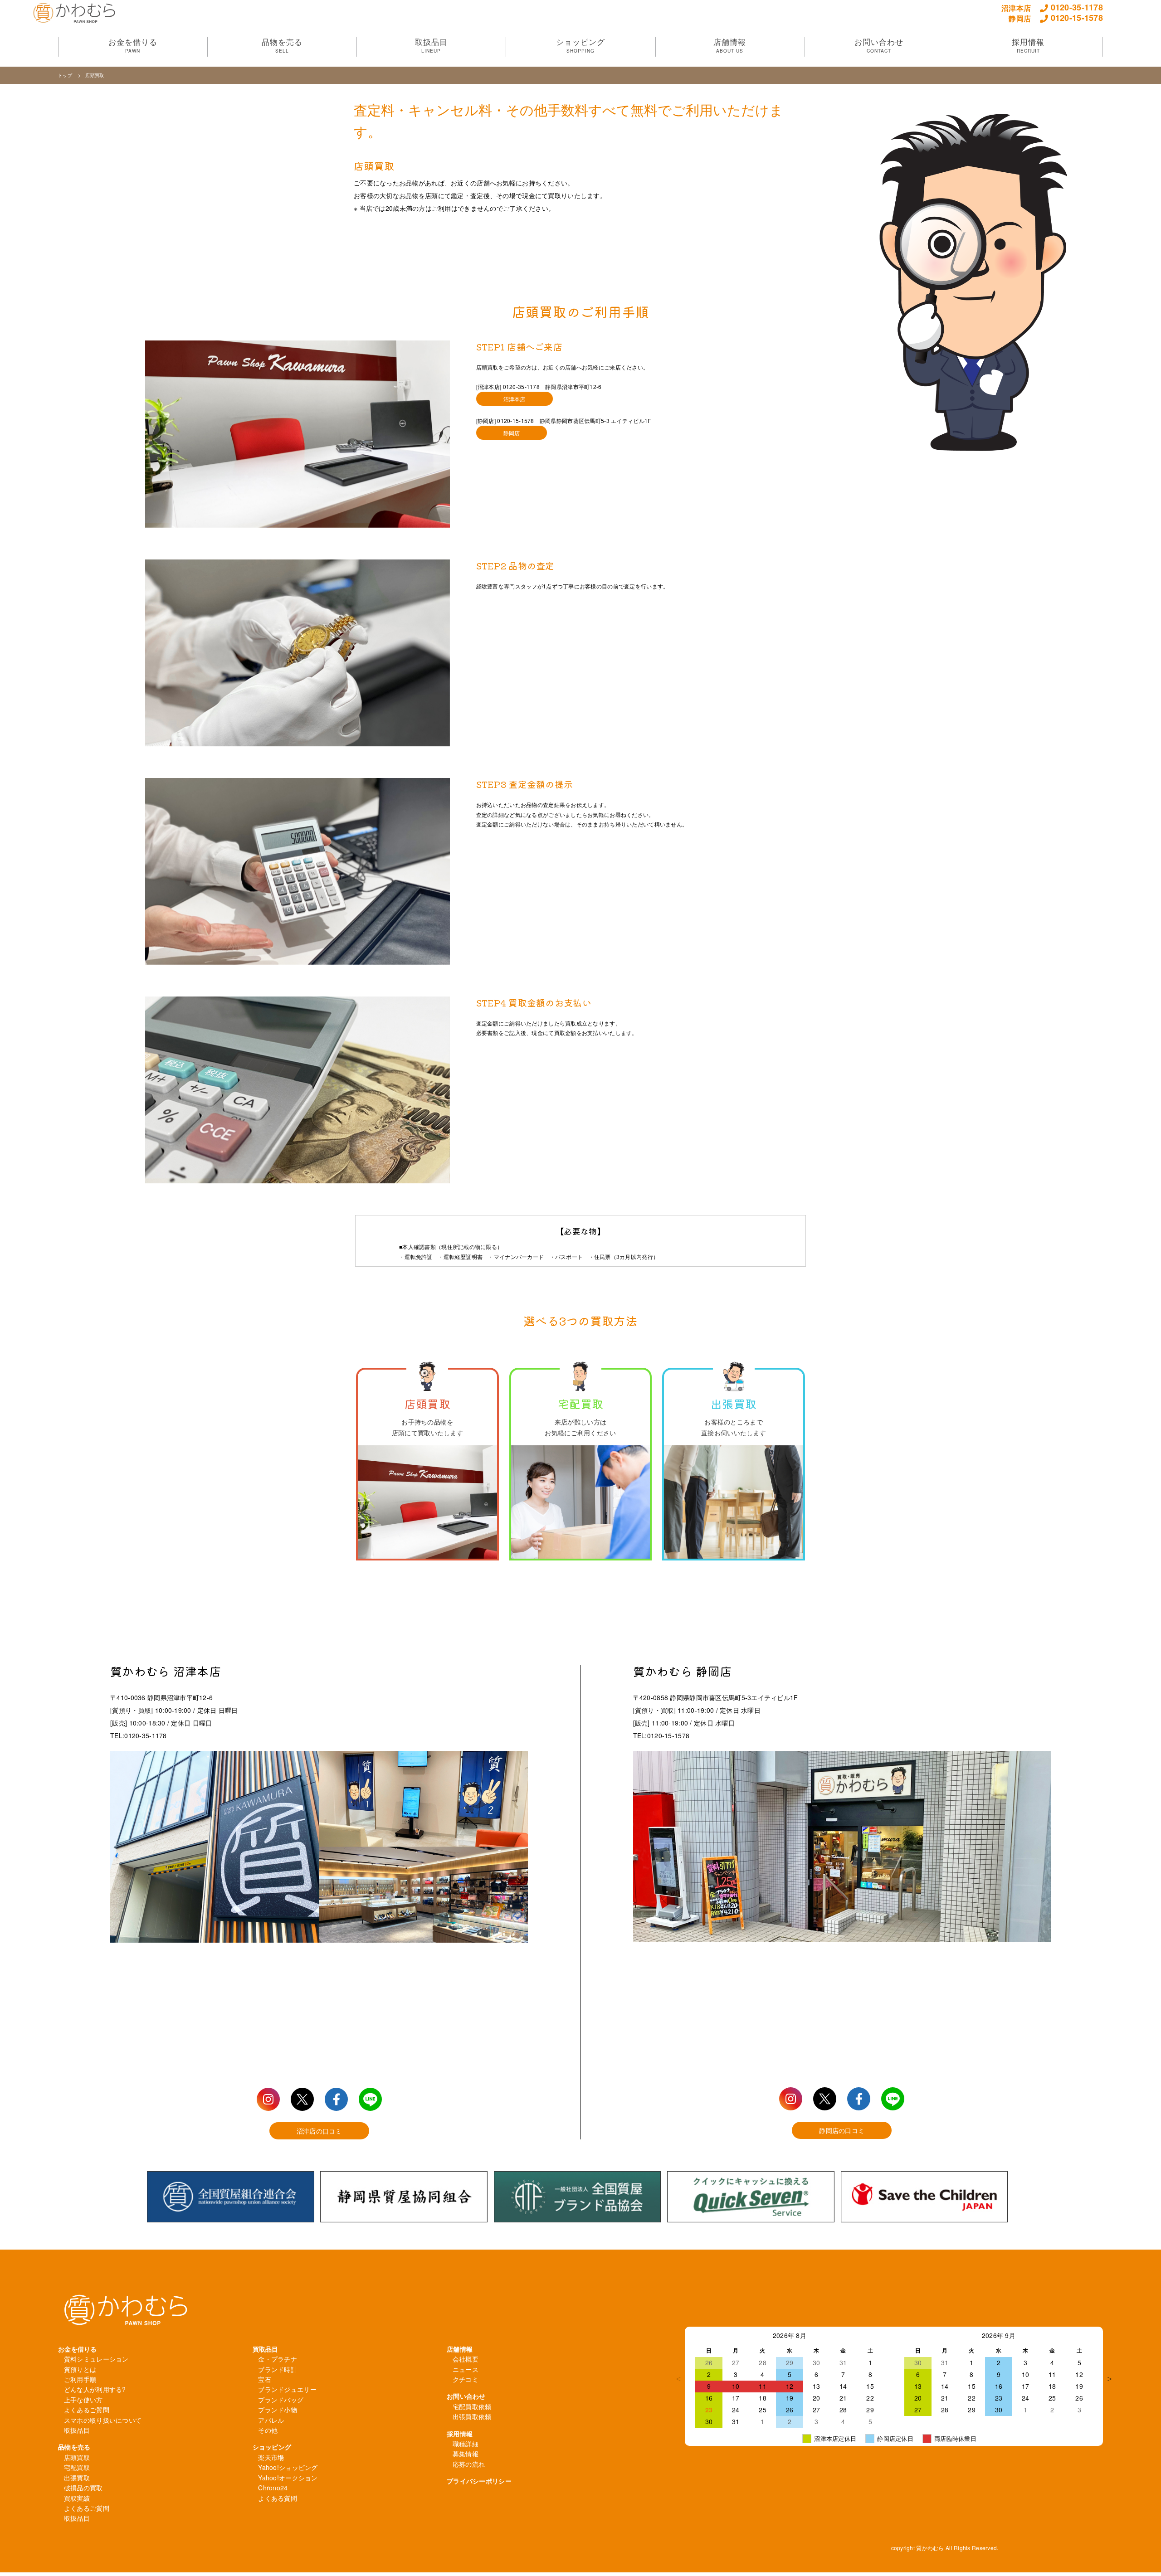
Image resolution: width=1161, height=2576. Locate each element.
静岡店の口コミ (842, 2130)
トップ (66, 75)
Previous (678, 2379)
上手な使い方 (83, 2400)
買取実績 (77, 2498)
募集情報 (466, 2454)
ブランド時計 (278, 2369)
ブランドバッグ (281, 2400)
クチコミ (466, 2379)
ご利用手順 (80, 2379)
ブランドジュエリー (287, 2389)
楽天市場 (271, 2457)
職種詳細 (466, 2444)
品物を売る (74, 2447)
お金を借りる (78, 2349)
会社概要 (466, 2359)
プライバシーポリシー (479, 2481)
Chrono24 (273, 2488)
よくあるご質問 (87, 2410)
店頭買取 (77, 2457)
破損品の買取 (83, 2488)
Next (1110, 2379)
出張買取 (77, 2478)
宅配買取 (77, 2467)
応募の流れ (469, 2464)
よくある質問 (278, 2498)
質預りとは (80, 2369)
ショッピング (272, 2447)
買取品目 (266, 2349)
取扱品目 (77, 2430)
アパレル (271, 2420)
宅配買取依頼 (472, 2406)
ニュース (466, 2369)
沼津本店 (515, 399)
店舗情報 (460, 2349)
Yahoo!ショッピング (288, 2467)
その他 (268, 2430)
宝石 (265, 2379)
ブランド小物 (278, 2410)
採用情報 (460, 2434)
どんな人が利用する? (95, 2389)
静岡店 (512, 433)
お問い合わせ (466, 2396)
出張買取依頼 (472, 2416)
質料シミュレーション (96, 2359)
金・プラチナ (278, 2359)
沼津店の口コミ (319, 2131)
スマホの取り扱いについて (103, 2420)
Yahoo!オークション (288, 2478)
